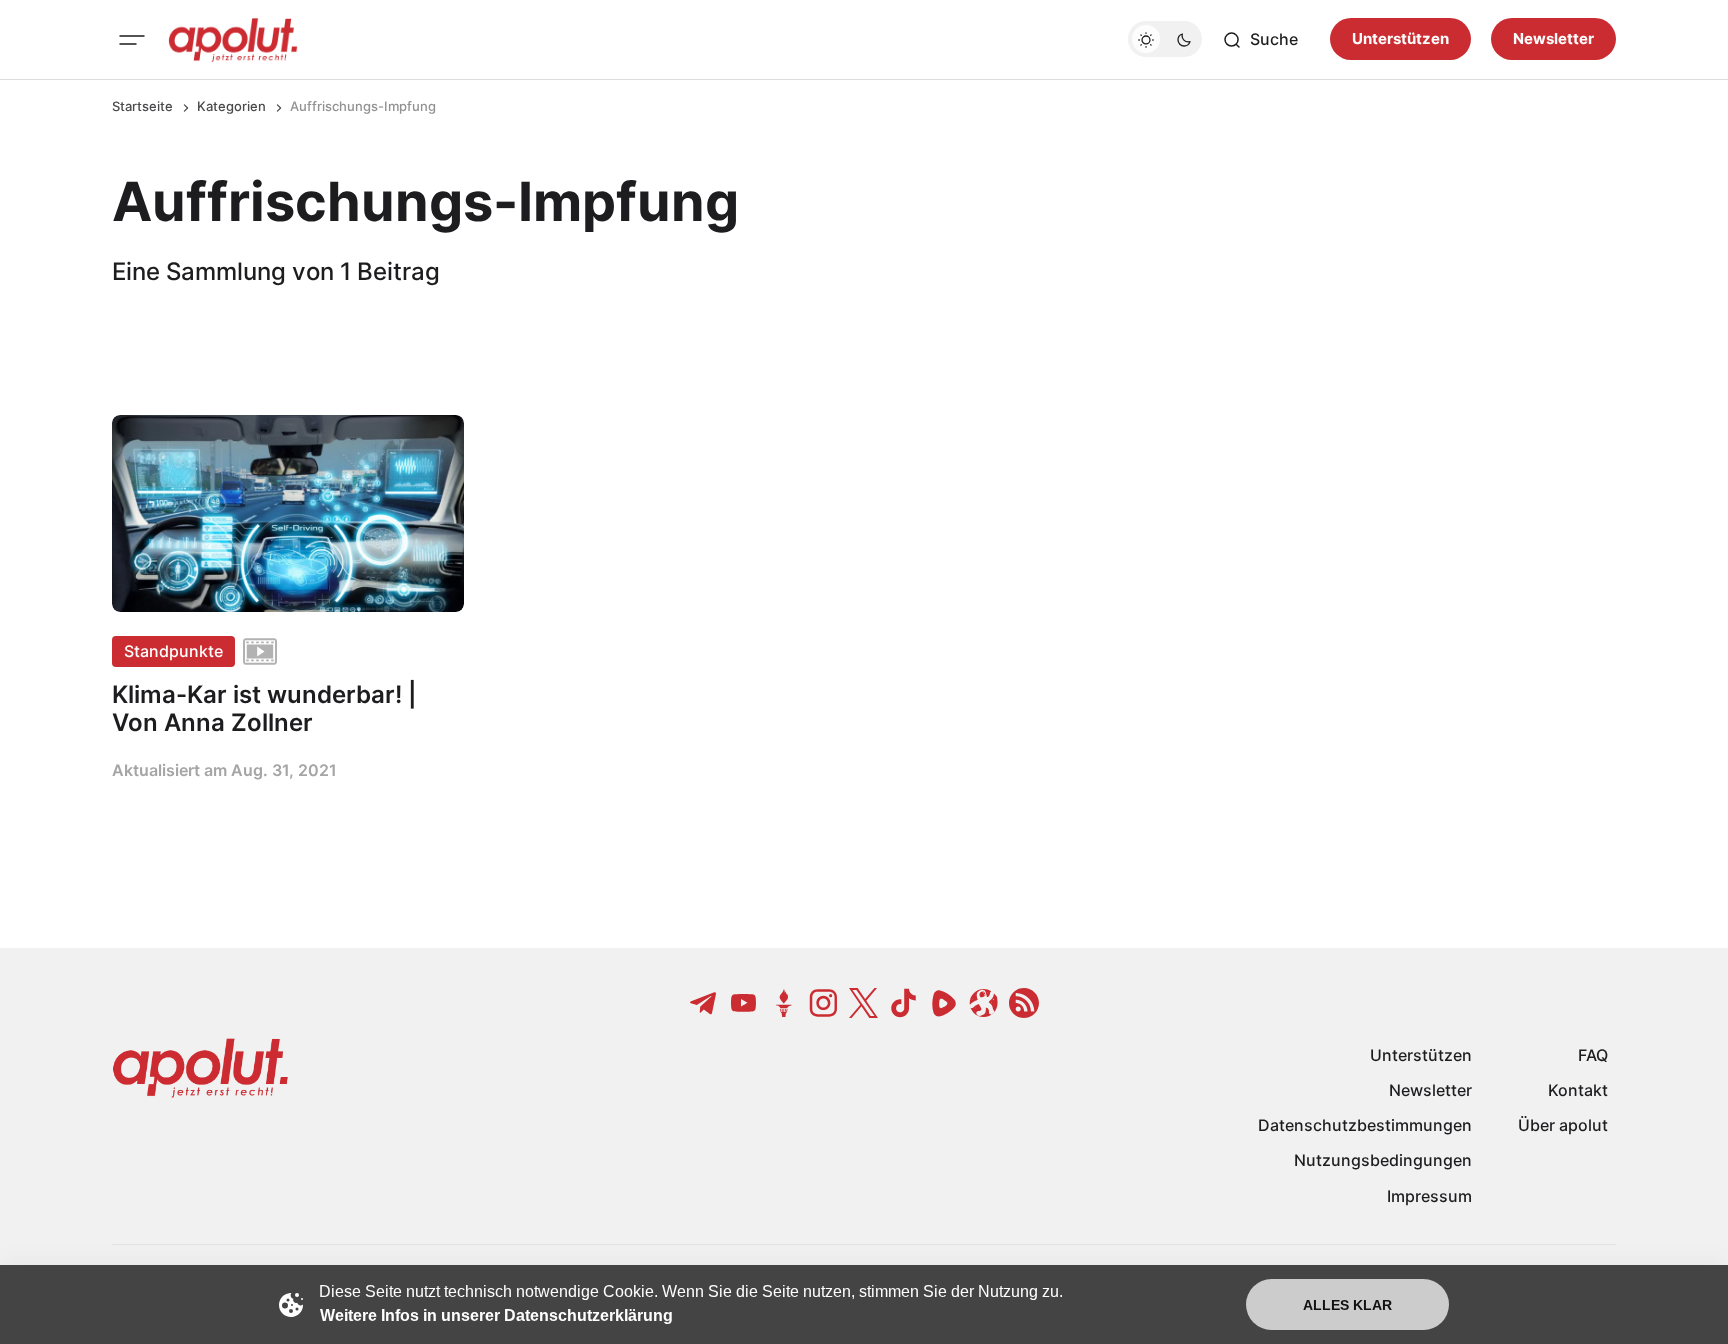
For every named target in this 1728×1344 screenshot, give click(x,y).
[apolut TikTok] (904, 1003)
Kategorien (231, 106)
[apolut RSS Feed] (1024, 1003)
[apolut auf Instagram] (824, 1003)
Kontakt (1578, 1090)
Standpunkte (173, 651)
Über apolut (1563, 1125)
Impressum (1429, 1196)
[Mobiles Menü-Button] (132, 40)
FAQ (1593, 1055)
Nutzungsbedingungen (1383, 1160)
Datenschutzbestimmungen (1365, 1125)
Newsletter (1553, 39)
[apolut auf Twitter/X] (864, 1003)
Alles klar (1347, 1305)
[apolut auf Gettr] (784, 1003)
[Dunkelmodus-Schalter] (1165, 40)
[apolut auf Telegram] (704, 1003)
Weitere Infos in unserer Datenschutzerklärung (496, 1315)
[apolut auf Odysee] (984, 1003)
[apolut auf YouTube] (744, 1003)
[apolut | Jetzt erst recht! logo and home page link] (233, 40)
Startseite (142, 106)
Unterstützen (1400, 39)
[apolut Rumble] (944, 1003)
